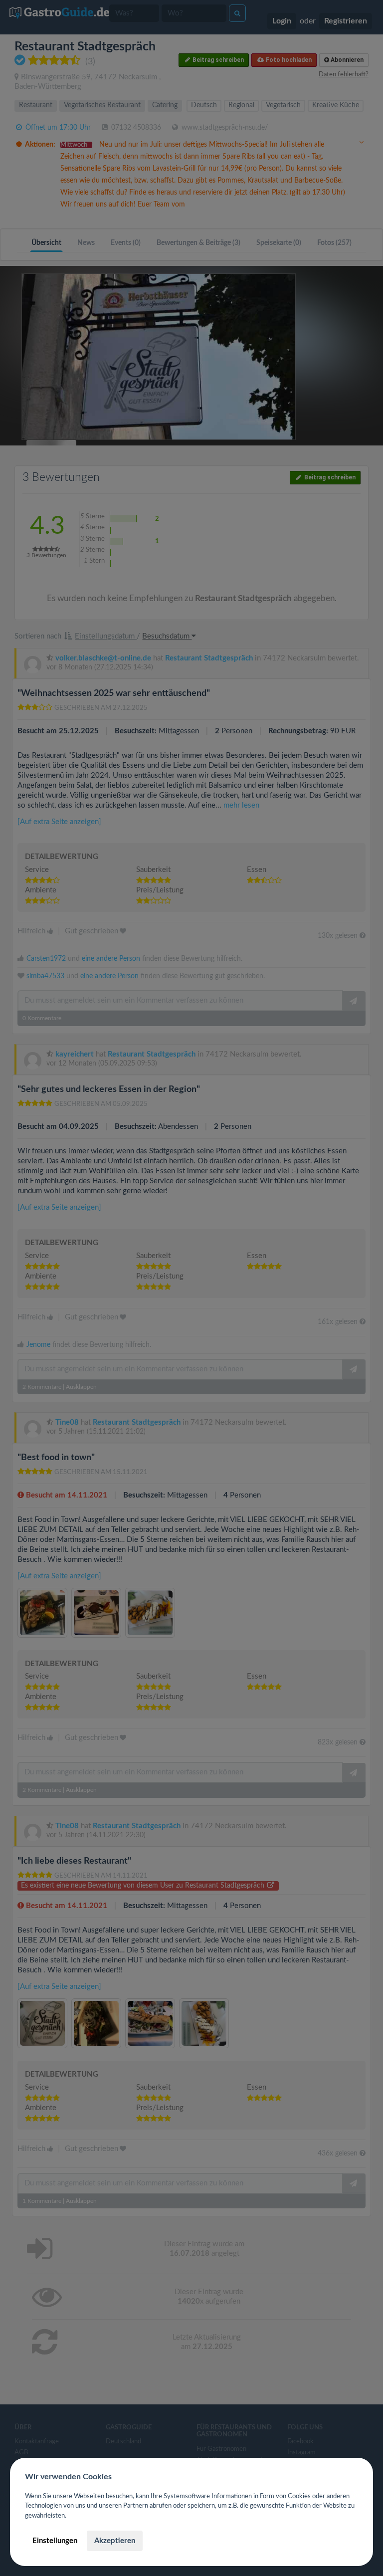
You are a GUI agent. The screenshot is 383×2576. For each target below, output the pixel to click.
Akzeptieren (115, 2541)
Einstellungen (55, 2541)
